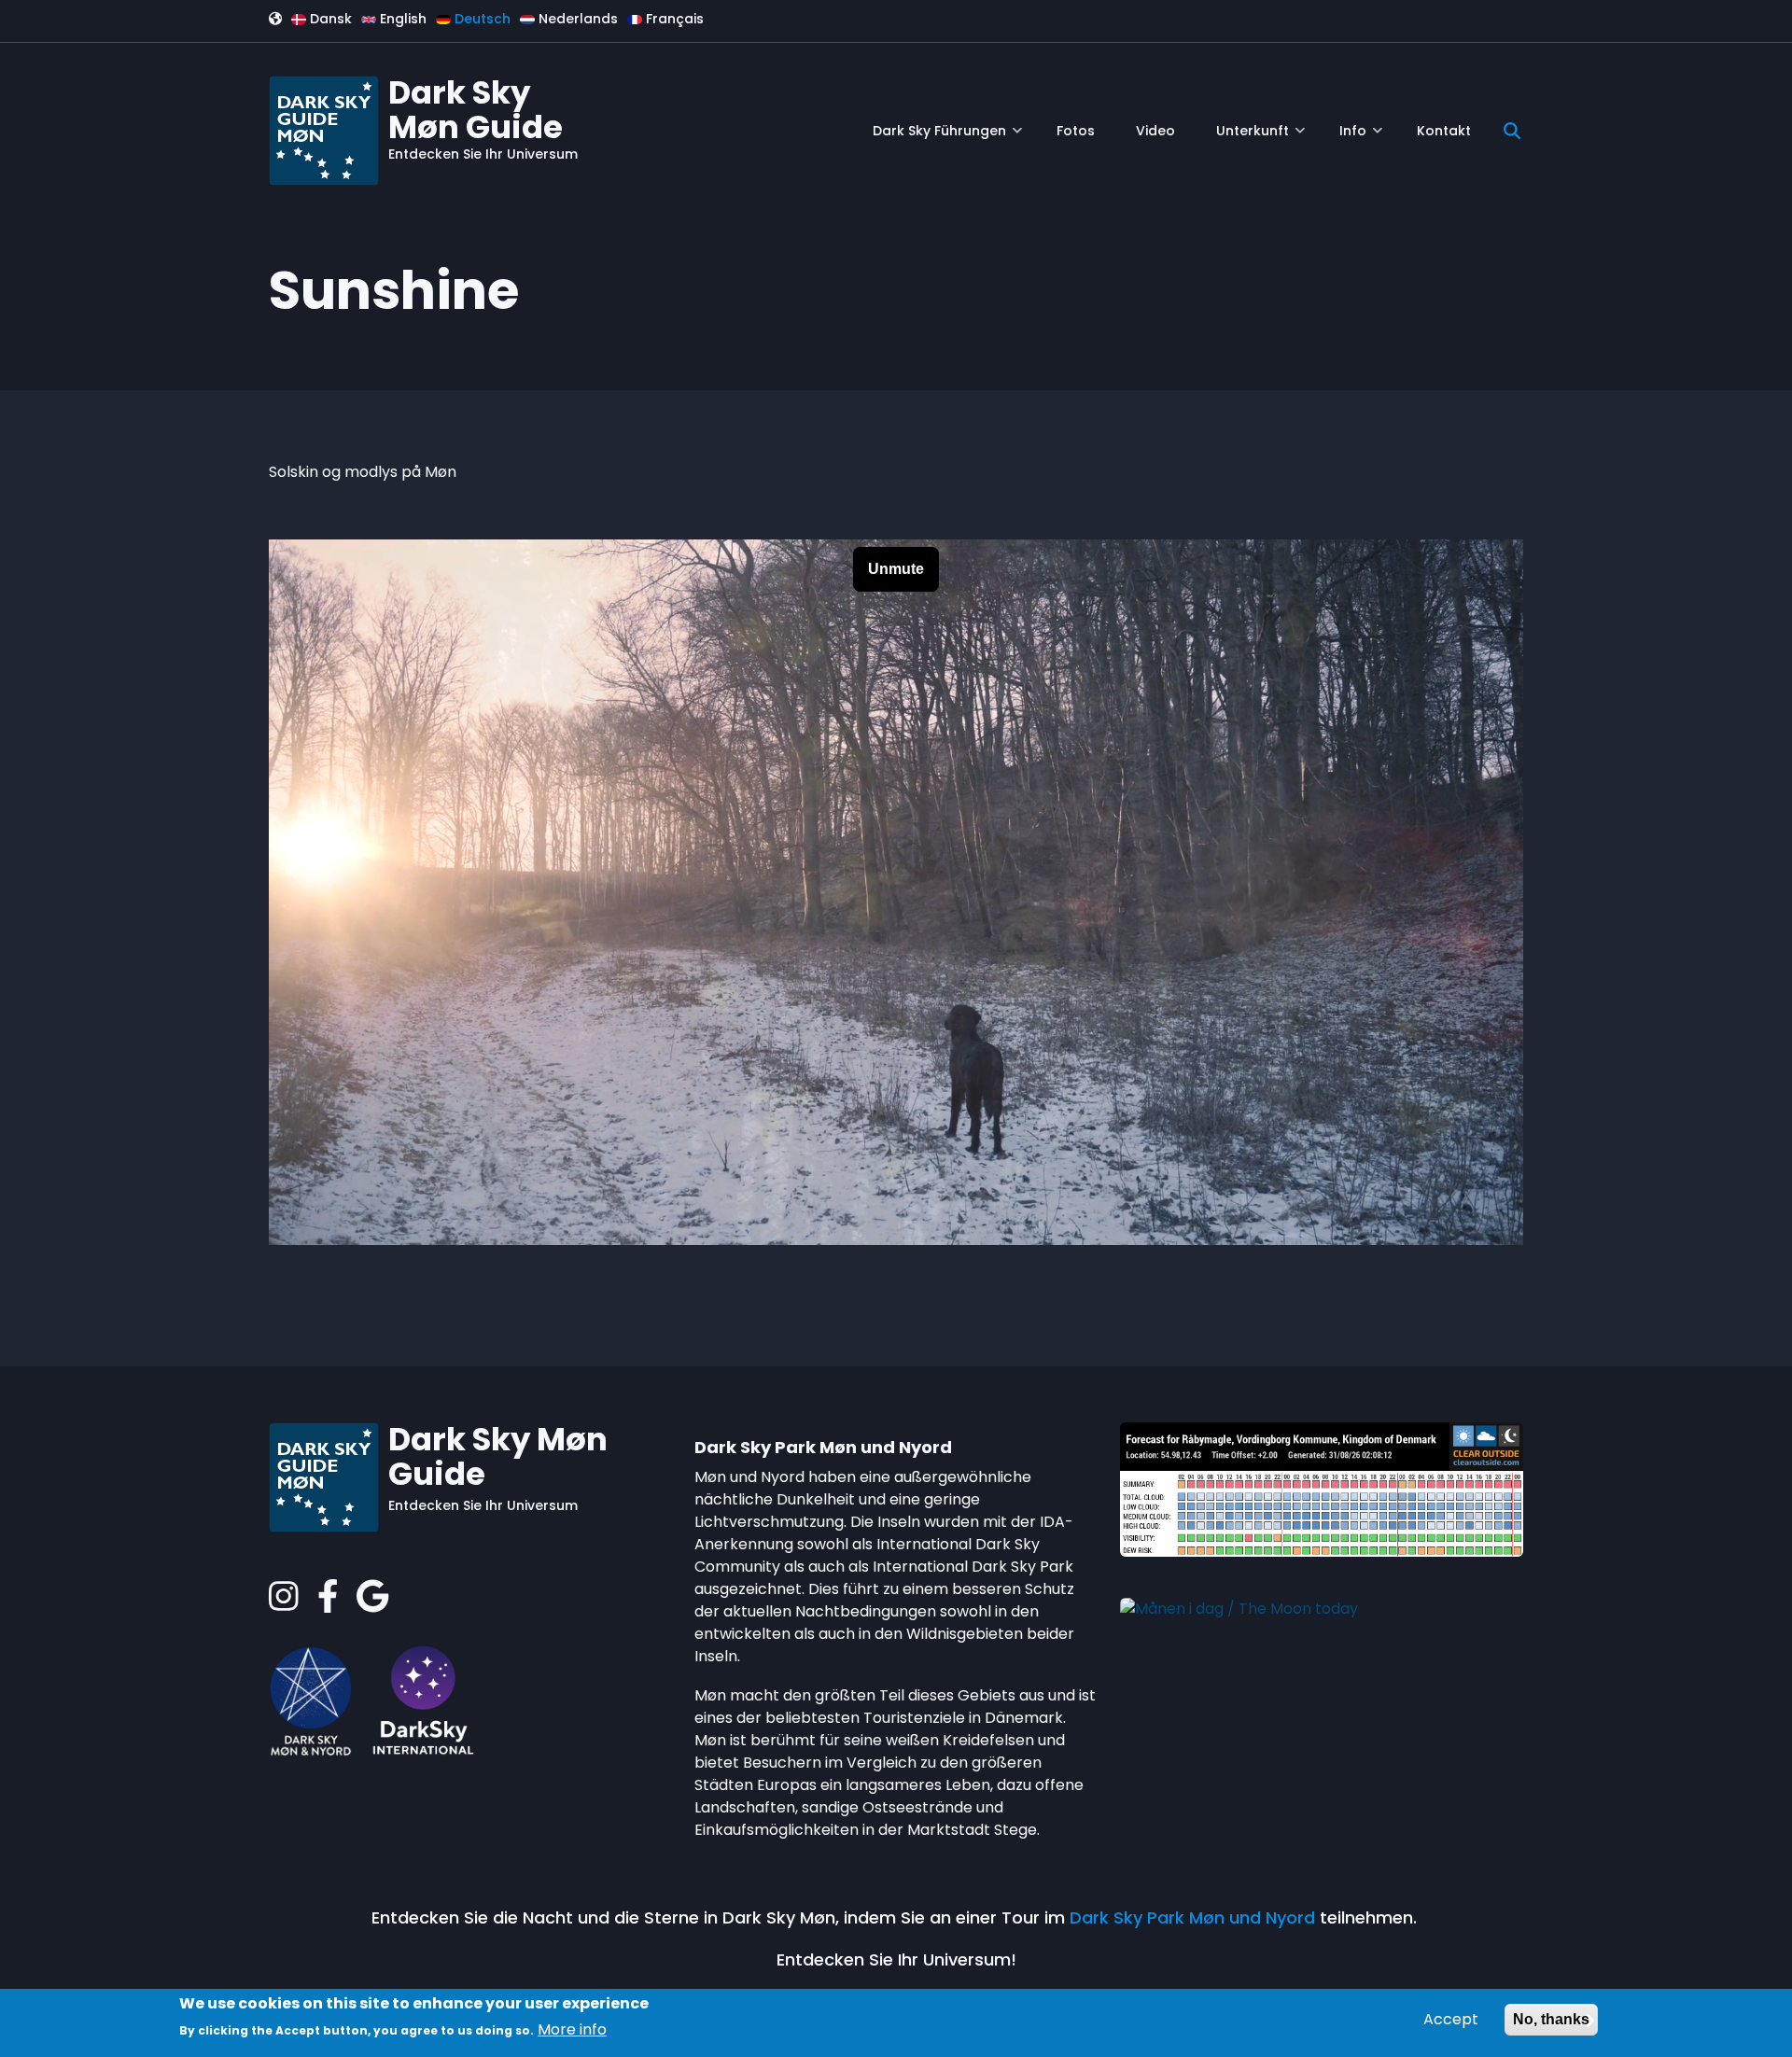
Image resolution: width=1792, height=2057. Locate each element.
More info (572, 2029)
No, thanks (1551, 2019)
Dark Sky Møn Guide (476, 110)
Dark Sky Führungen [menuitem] (947, 138)
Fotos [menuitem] (1076, 131)
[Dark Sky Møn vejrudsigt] (1322, 1489)
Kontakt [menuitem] (1444, 131)
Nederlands (576, 19)
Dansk (329, 19)
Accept (1451, 2019)
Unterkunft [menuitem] (1260, 138)
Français (673, 19)
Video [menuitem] (1155, 131)
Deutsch (481, 19)
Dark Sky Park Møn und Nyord (1192, 1917)
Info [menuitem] (1361, 138)
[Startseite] (324, 129)
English (401, 19)
